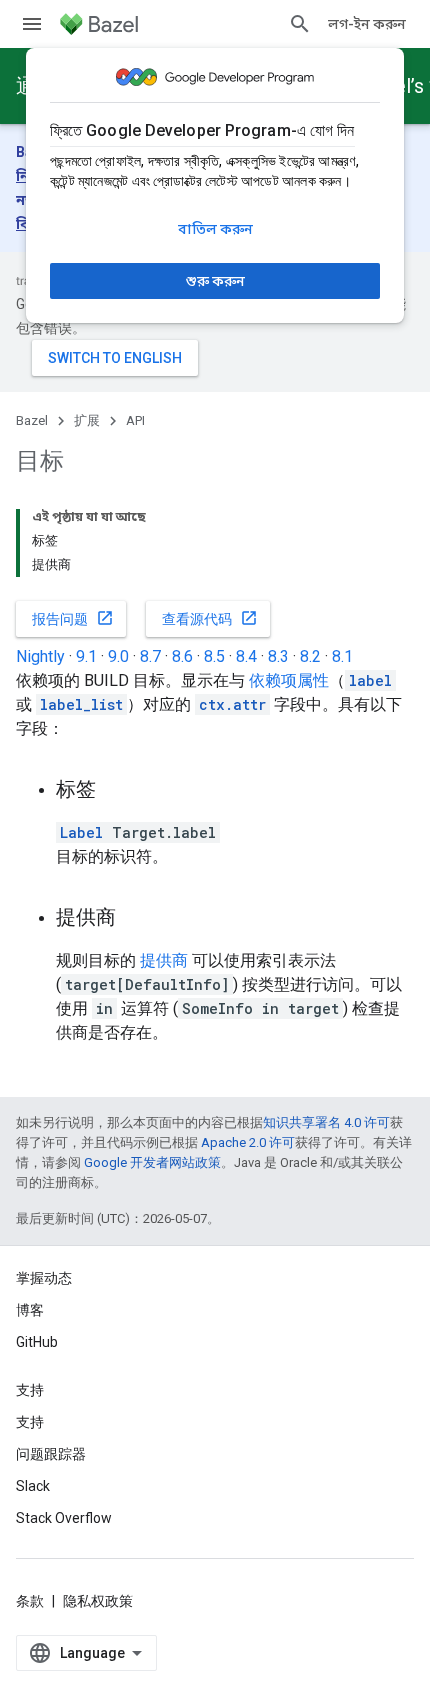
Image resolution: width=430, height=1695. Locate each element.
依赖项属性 (289, 680)
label (370, 680)
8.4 (246, 656)
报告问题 (73, 618)
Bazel (32, 420)
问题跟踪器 (51, 1454)
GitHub (37, 1342)
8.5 (214, 656)
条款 (30, 1601)
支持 (30, 1422)
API (135, 420)
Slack (33, 1486)
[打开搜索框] (300, 24)
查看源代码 (210, 618)
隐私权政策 (98, 1601)
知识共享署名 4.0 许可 (326, 1122)
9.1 (86, 656)
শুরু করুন (215, 281)
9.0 (118, 656)
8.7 (150, 656)
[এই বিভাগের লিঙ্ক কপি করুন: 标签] (116, 791)
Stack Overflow (64, 1518)
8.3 (278, 656)
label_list (81, 704)
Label (81, 832)
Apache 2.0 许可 (248, 1142)
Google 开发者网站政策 (152, 1162)
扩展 (87, 420)
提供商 (164, 960)
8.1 (342, 656)
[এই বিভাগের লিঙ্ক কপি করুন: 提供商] (136, 919)
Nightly (40, 656)
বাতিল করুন (215, 229)
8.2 (310, 656)
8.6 (182, 656)
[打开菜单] (32, 24)
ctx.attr (232, 704)
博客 (30, 1310)
